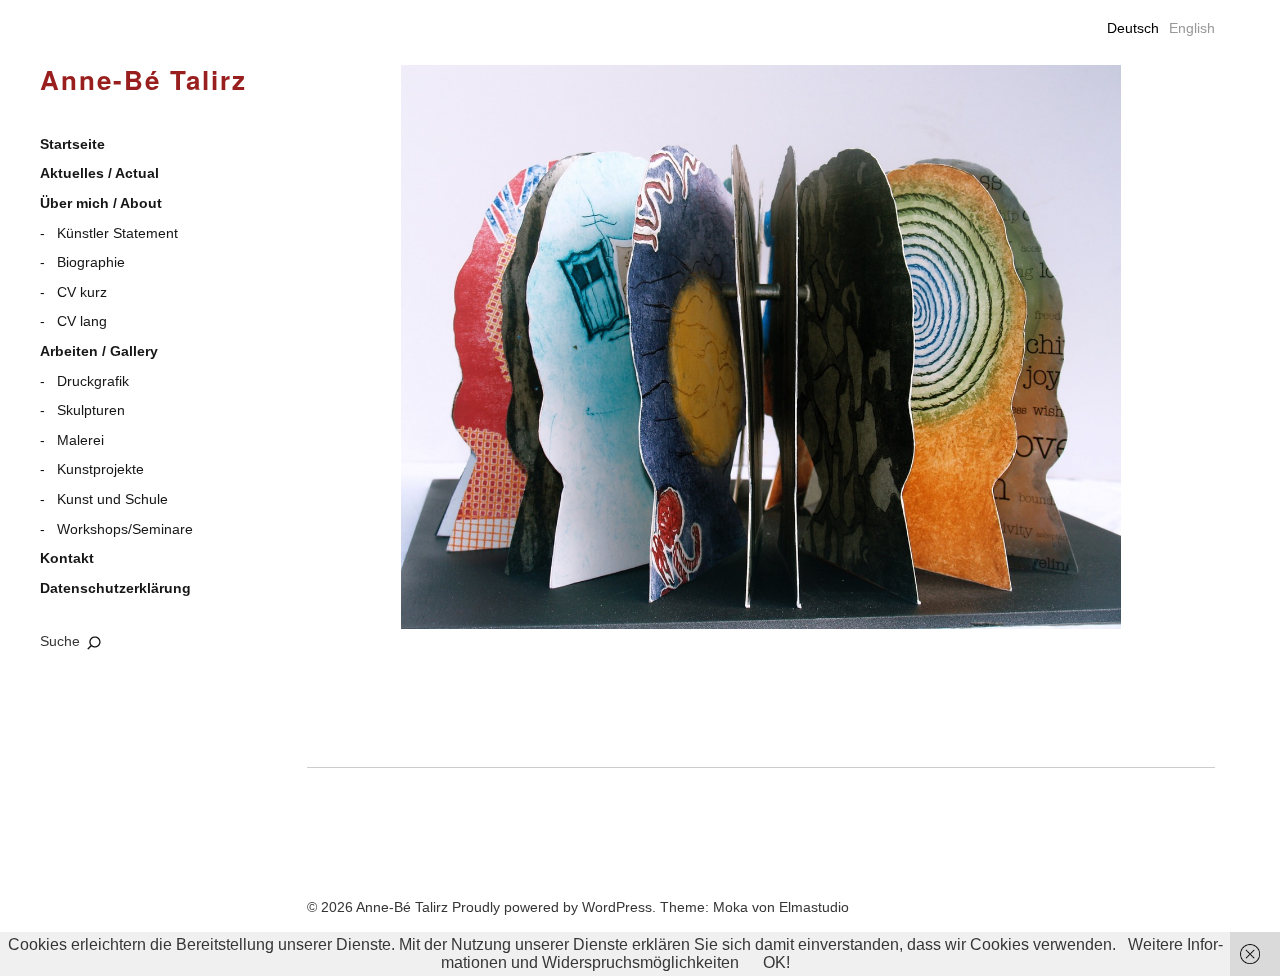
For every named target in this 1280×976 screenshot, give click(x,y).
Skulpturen (91, 410)
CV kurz (82, 292)
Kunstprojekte (100, 469)
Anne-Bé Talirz (143, 81)
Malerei (80, 440)
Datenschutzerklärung (115, 588)
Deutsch (1133, 28)
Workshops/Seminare (125, 529)
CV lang (82, 321)
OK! (776, 962)
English (1192, 28)
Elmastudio (814, 907)
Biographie (91, 262)
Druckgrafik (93, 381)
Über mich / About (101, 203)
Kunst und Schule (112, 499)
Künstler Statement (117, 233)
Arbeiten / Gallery (99, 351)
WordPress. (619, 907)
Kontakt (67, 558)
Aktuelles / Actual (99, 173)
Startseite (72, 144)
